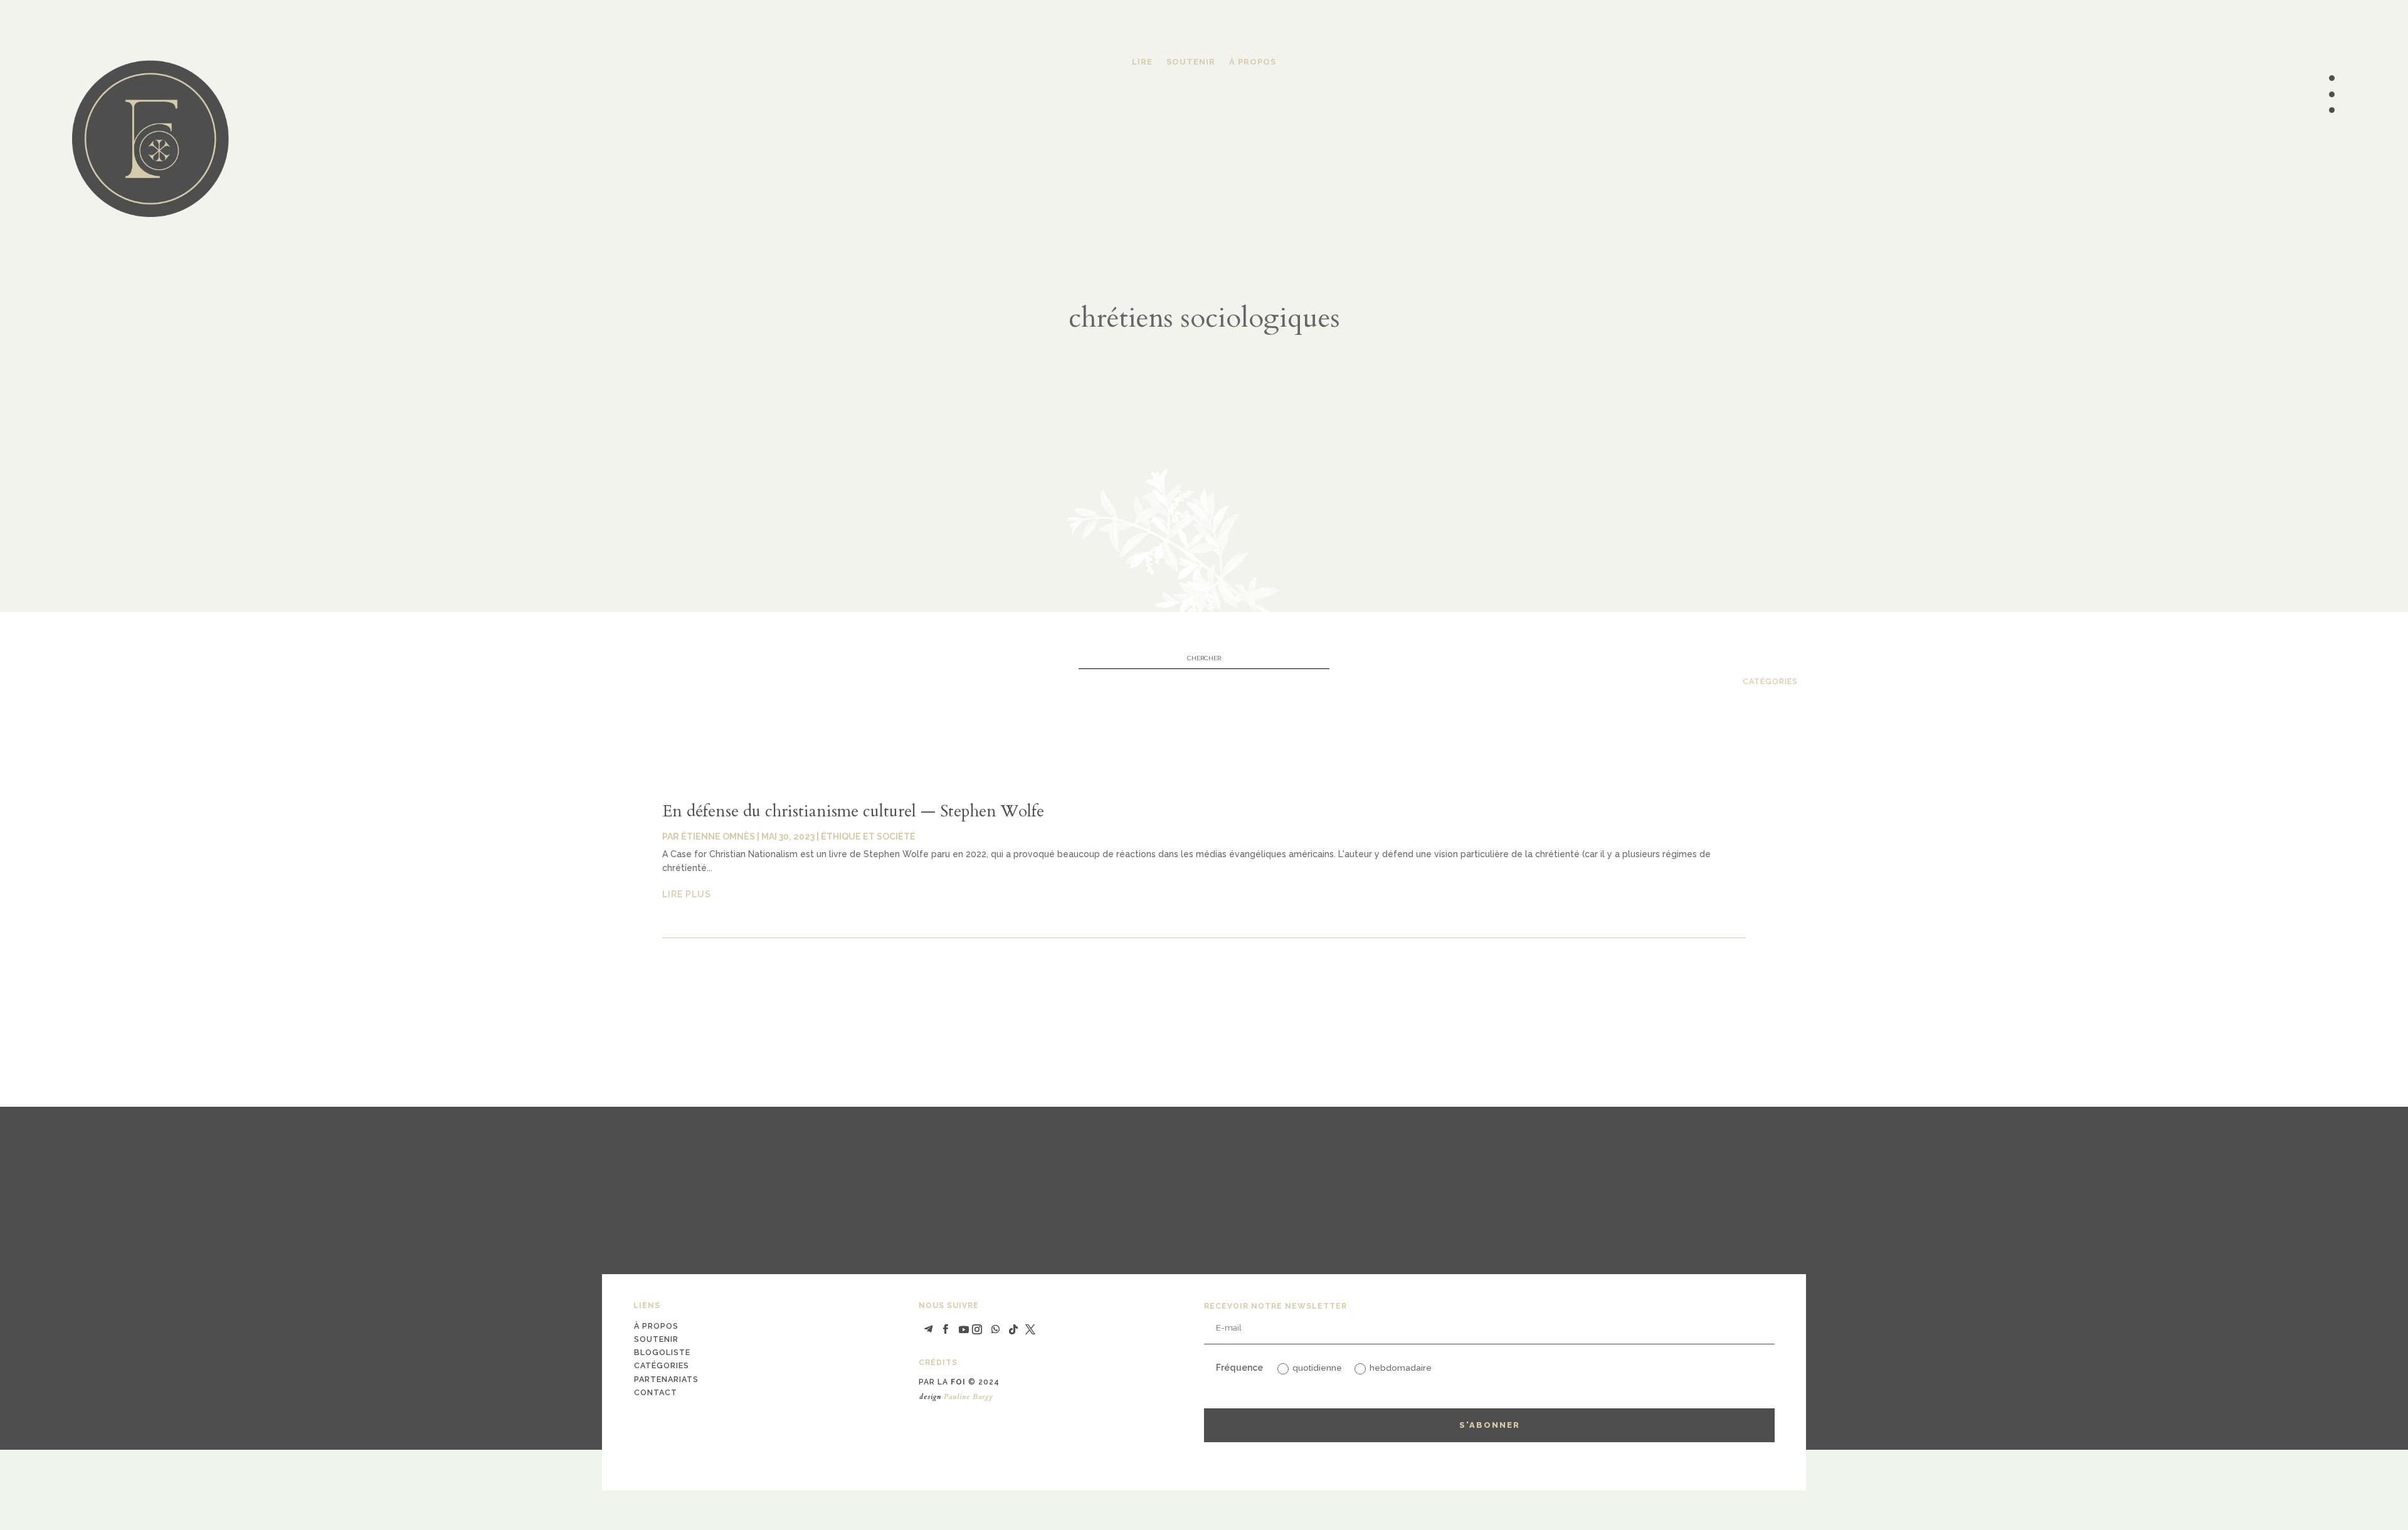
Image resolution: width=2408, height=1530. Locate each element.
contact (656, 1392)
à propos (656, 1326)
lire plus (687, 894)
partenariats (666, 1379)
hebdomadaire (1401, 1368)
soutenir (656, 1339)
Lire (1142, 62)
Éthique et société (868, 836)
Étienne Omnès (718, 836)
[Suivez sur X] (1030, 1329)
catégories (1770, 681)
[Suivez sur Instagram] (977, 1329)
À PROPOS (1253, 62)
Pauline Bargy (969, 1396)
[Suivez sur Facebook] (945, 1329)
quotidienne (1317, 1368)
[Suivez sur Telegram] (928, 1329)
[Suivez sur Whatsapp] (996, 1329)
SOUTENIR (1191, 62)
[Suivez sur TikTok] (1013, 1329)
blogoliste (662, 1352)
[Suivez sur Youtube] (964, 1329)
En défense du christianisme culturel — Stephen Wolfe (853, 811)
